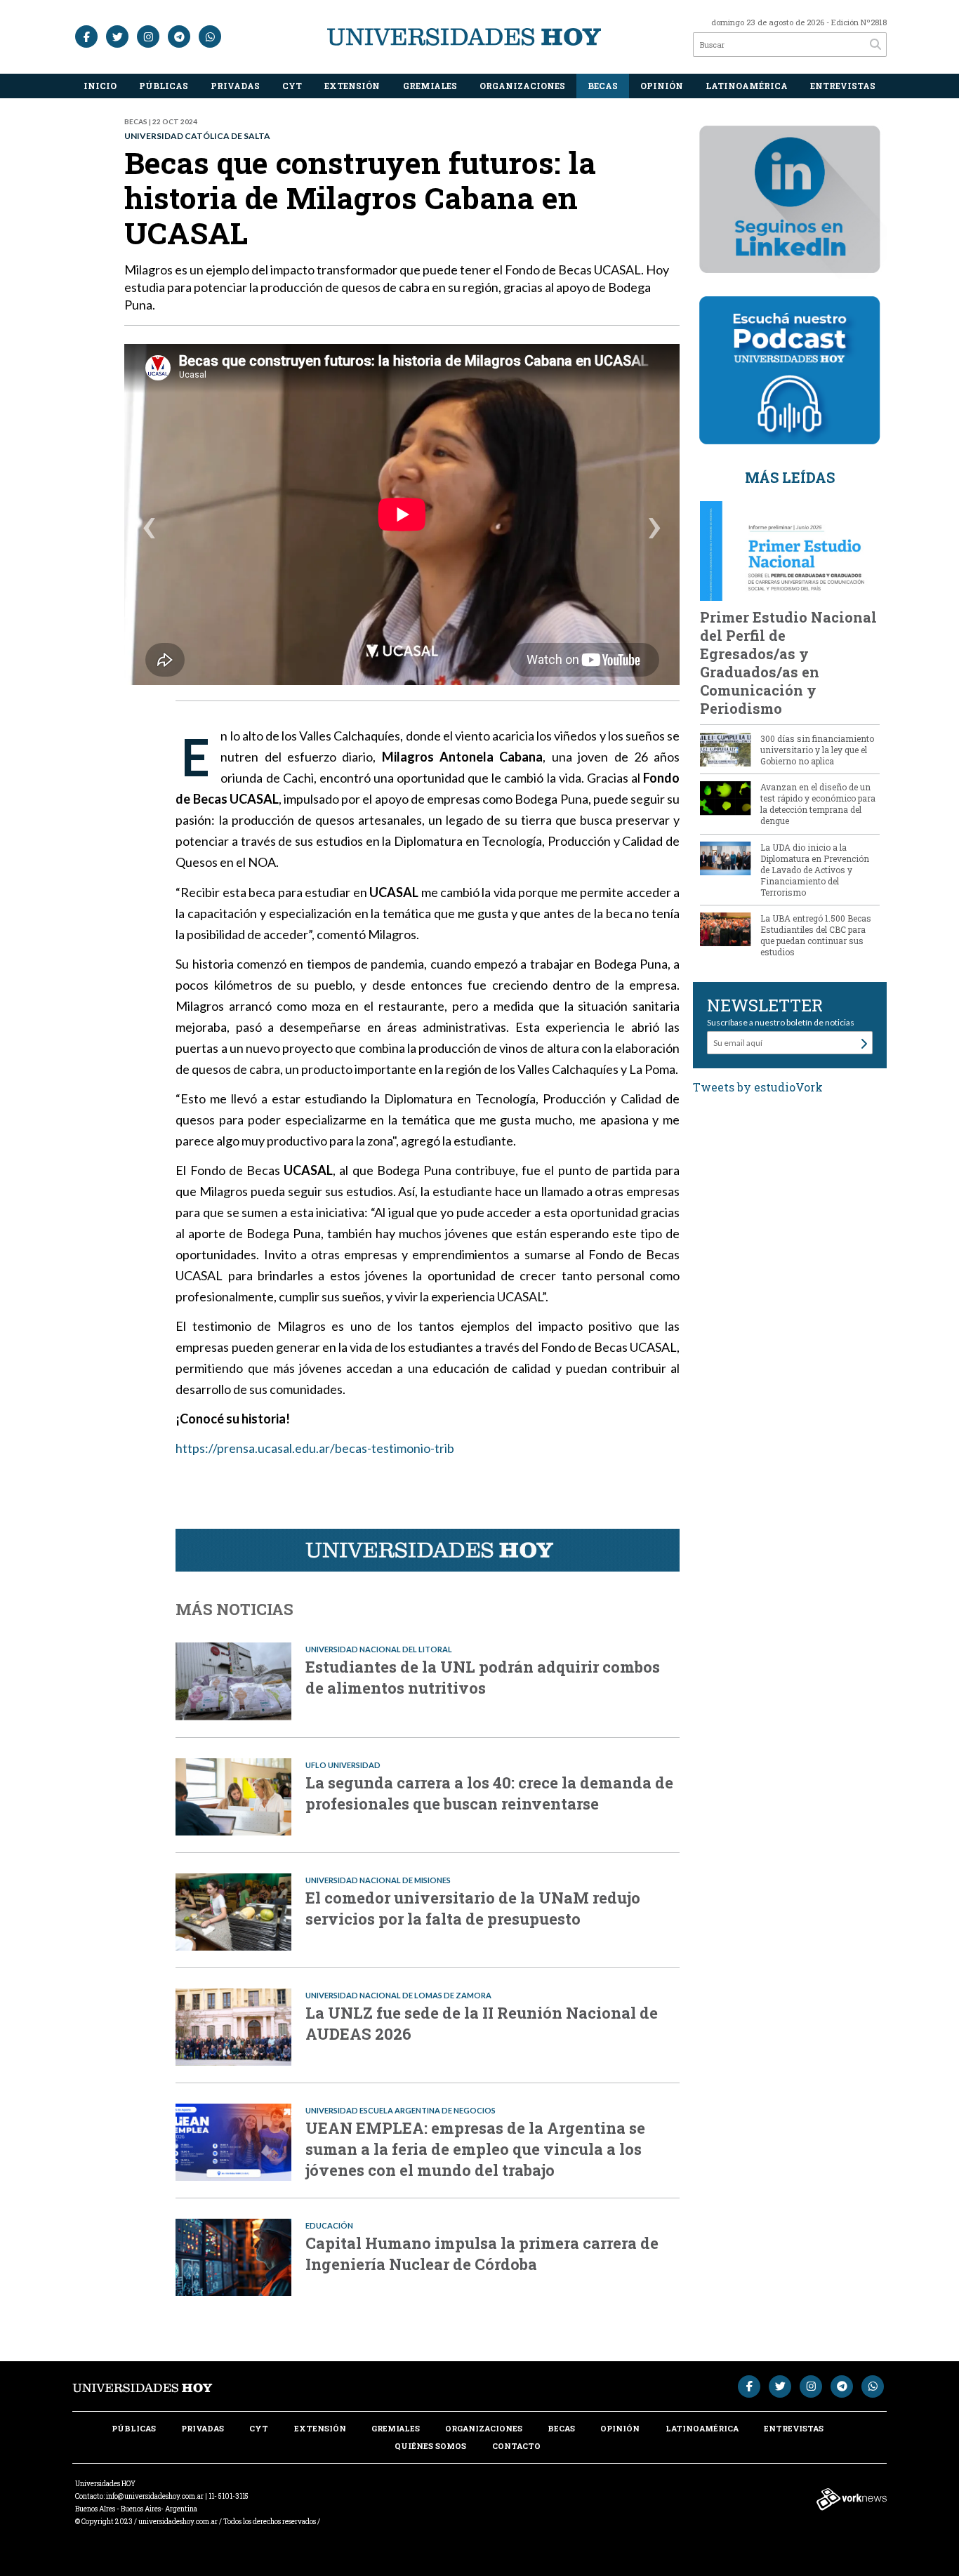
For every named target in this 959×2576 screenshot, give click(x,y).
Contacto (516, 2446)
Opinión (662, 86)
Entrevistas (843, 86)
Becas (603, 86)
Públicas (164, 86)
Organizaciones (522, 86)
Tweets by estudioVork (758, 1087)
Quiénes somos (430, 2446)
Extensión (352, 86)
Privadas (235, 86)
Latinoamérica (747, 86)
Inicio (100, 86)
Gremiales (430, 86)
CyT (292, 86)
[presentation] (150, 530)
